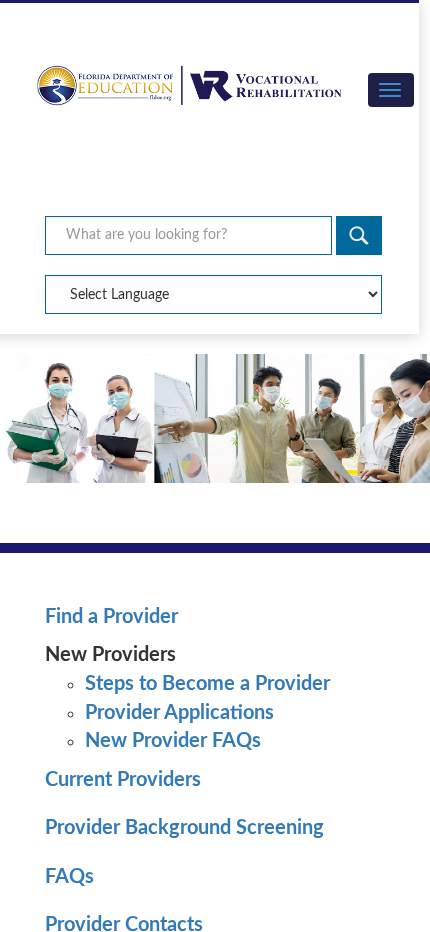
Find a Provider (111, 617)
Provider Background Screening (184, 828)
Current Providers (123, 780)
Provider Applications (179, 713)
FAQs (69, 877)
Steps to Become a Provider (207, 684)
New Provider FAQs (173, 741)
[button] (391, 90)
